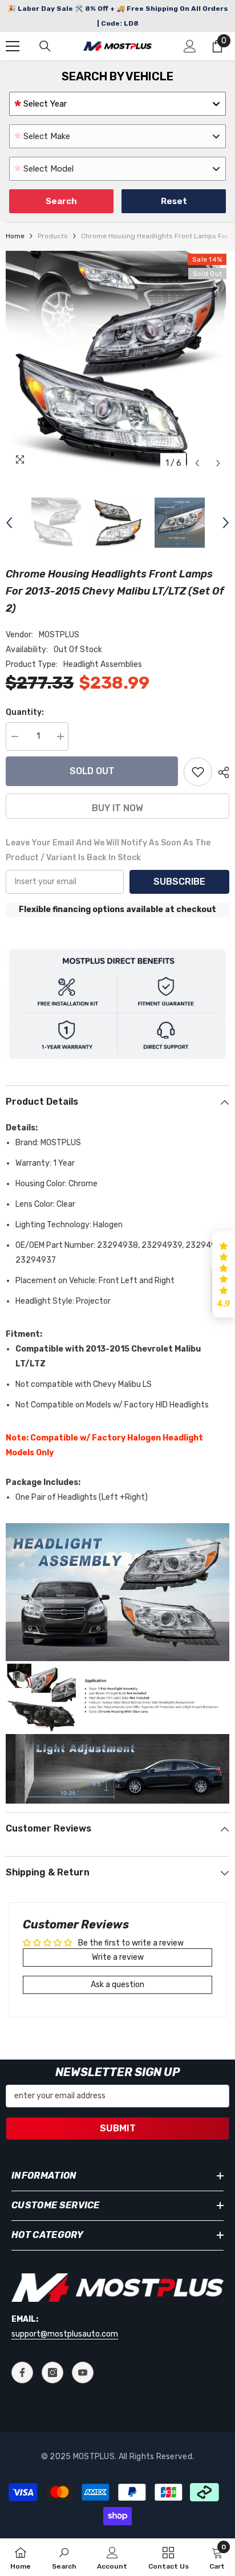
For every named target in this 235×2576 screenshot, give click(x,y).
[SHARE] (221, 772)
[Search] (45, 46)
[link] (64, 2557)
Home (15, 236)
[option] (117, 363)
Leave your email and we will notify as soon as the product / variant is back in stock (108, 850)
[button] (197, 463)
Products (53, 236)
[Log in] (190, 46)
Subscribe (179, 882)
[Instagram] (52, 2372)
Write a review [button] (118, 1957)
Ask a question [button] (117, 1985)
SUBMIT (118, 2128)
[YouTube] (83, 2372)
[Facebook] (22, 2372)
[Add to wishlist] (198, 772)
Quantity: (25, 712)
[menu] (13, 46)
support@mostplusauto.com (65, 2334)
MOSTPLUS (59, 635)
